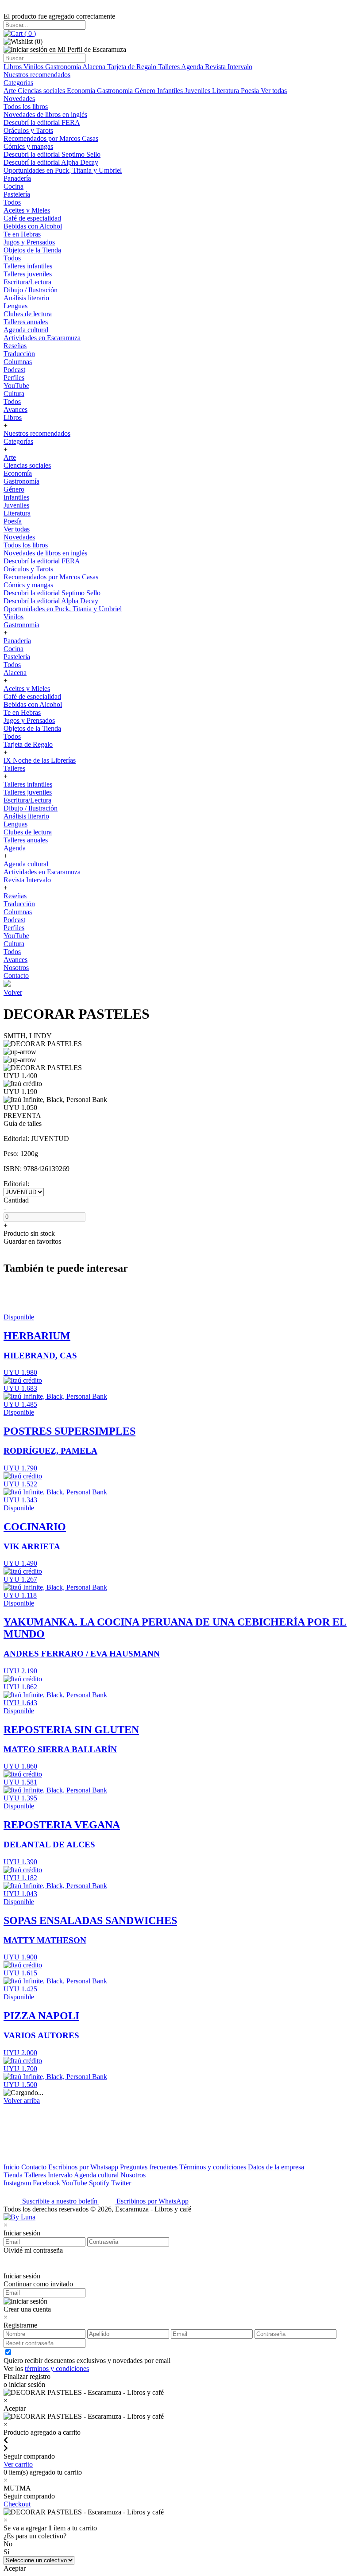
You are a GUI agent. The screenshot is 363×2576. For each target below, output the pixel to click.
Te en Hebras (22, 234)
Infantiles (171, 91)
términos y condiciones (57, 2368)
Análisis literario (26, 298)
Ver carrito (18, 2464)
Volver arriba (22, 2101)
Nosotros (16, 968)
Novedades (19, 99)
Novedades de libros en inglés (45, 114)
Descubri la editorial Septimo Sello (52, 154)
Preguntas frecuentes (149, 2167)
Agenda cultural (26, 330)
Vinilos (34, 67)
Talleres (170, 67)
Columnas (18, 362)
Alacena (95, 67)
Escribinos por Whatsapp (83, 2167)
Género (146, 91)
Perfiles (14, 378)
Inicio (12, 2167)
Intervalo (61, 2175)
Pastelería (17, 194)
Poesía (251, 91)
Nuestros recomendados (37, 75)
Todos (12, 202)
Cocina (14, 186)
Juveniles (198, 91)
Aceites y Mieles (27, 210)
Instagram (18, 2183)
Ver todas (274, 91)
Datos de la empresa (276, 2167)
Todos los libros (26, 107)
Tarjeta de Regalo (133, 67)
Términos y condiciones (213, 2167)
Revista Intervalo (229, 67)
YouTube (16, 386)
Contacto (16, 976)
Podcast (14, 370)
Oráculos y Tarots (28, 130)
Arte (11, 91)
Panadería (17, 178)
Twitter (121, 2183)
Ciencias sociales (42, 91)
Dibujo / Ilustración (31, 290)
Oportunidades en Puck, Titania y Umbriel (63, 170)
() (29, 33)
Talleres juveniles (28, 274)
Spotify (100, 2183)
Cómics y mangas (28, 146)
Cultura (14, 394)
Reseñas (15, 346)
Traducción (19, 354)
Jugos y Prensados (29, 242)
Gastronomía (64, 67)
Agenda (193, 67)
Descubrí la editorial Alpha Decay (51, 162)
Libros (14, 67)
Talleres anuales (26, 322)
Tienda (14, 2175)
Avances (15, 409)
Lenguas (15, 306)
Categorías (18, 83)
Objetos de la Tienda (32, 250)
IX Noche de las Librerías (40, 760)
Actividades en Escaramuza (42, 338)
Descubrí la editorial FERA (42, 122)
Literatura (226, 91)
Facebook (47, 2183)
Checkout (17, 2504)
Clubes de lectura (28, 314)
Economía (82, 91)
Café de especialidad (32, 218)
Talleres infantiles (28, 266)
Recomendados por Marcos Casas (51, 138)
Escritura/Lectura (27, 282)
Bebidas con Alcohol (33, 226)
